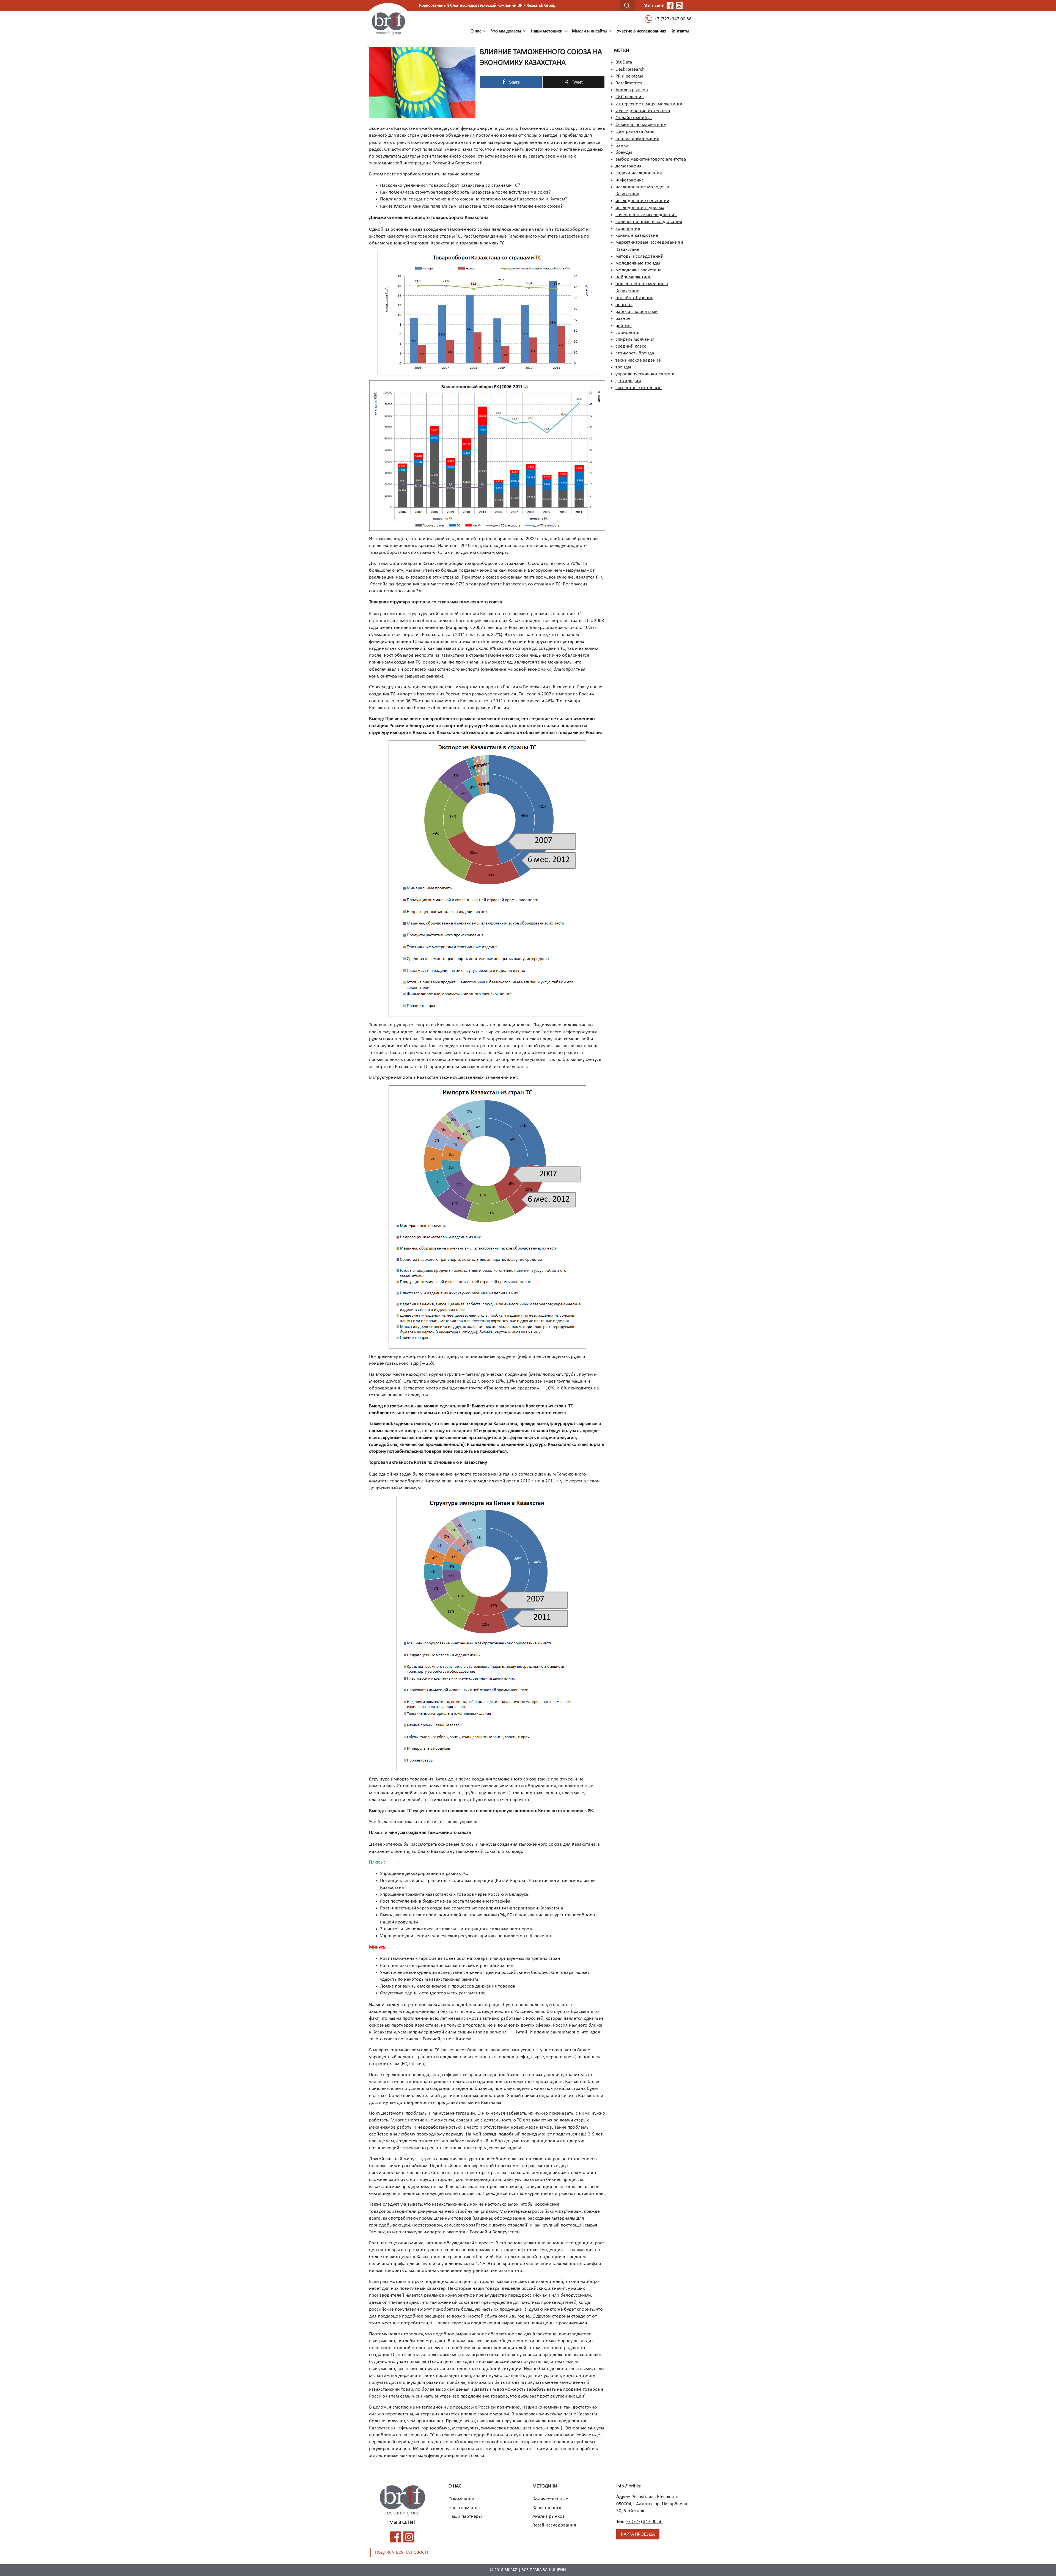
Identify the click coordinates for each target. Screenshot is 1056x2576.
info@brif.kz (629, 2486)
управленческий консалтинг (645, 374)
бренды (624, 152)
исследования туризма (640, 208)
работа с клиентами (637, 312)
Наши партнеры (465, 2516)
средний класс (631, 346)
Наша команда (464, 2508)
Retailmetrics (629, 83)
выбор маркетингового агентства (651, 159)
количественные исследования (649, 222)
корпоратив (628, 229)
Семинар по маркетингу (641, 125)
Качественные (548, 2508)
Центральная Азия (635, 132)
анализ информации (637, 139)
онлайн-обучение (634, 298)
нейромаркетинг (633, 277)
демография (629, 166)
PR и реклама (629, 76)
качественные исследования (646, 215)
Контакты (680, 31)
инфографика (630, 180)
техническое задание (638, 360)
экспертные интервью (639, 388)
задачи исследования (639, 173)
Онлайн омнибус (634, 118)
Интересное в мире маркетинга (649, 104)
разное (623, 319)
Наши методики (547, 31)
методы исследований (640, 256)
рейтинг (624, 326)
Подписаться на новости (402, 2553)
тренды (623, 367)
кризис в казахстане (637, 236)
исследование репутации (642, 201)
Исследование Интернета (643, 111)
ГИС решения (630, 97)
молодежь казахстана (639, 270)
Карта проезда (638, 2534)
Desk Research (630, 69)
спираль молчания (635, 339)
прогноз (624, 305)
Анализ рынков (632, 90)
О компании (461, 2499)
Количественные (550, 2499)
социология (628, 333)
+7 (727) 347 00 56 (673, 19)
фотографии (628, 381)
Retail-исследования (554, 2525)
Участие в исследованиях (641, 31)
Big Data (624, 62)
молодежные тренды (638, 263)
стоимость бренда (635, 353)
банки (622, 146)
